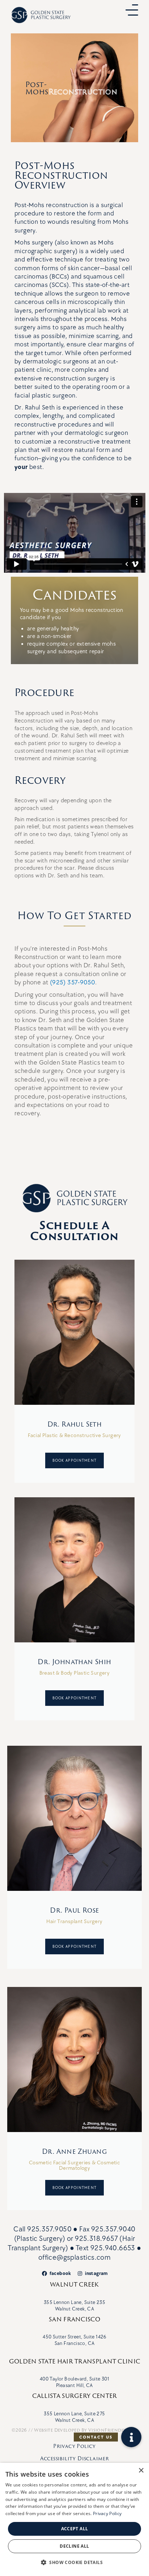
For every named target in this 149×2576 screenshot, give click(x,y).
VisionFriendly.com (113, 2430)
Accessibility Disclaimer (75, 2458)
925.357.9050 (50, 2229)
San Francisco (74, 2319)
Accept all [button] (75, 2529)
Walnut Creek (74, 2284)
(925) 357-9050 (73, 982)
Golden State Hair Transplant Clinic (75, 2361)
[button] (131, 2437)
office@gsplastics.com (74, 2258)
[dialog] (74, 2519)
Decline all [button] (74, 2546)
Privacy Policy (74, 2446)
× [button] (141, 2471)
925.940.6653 (113, 2248)
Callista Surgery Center (75, 2396)
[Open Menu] (132, 10)
